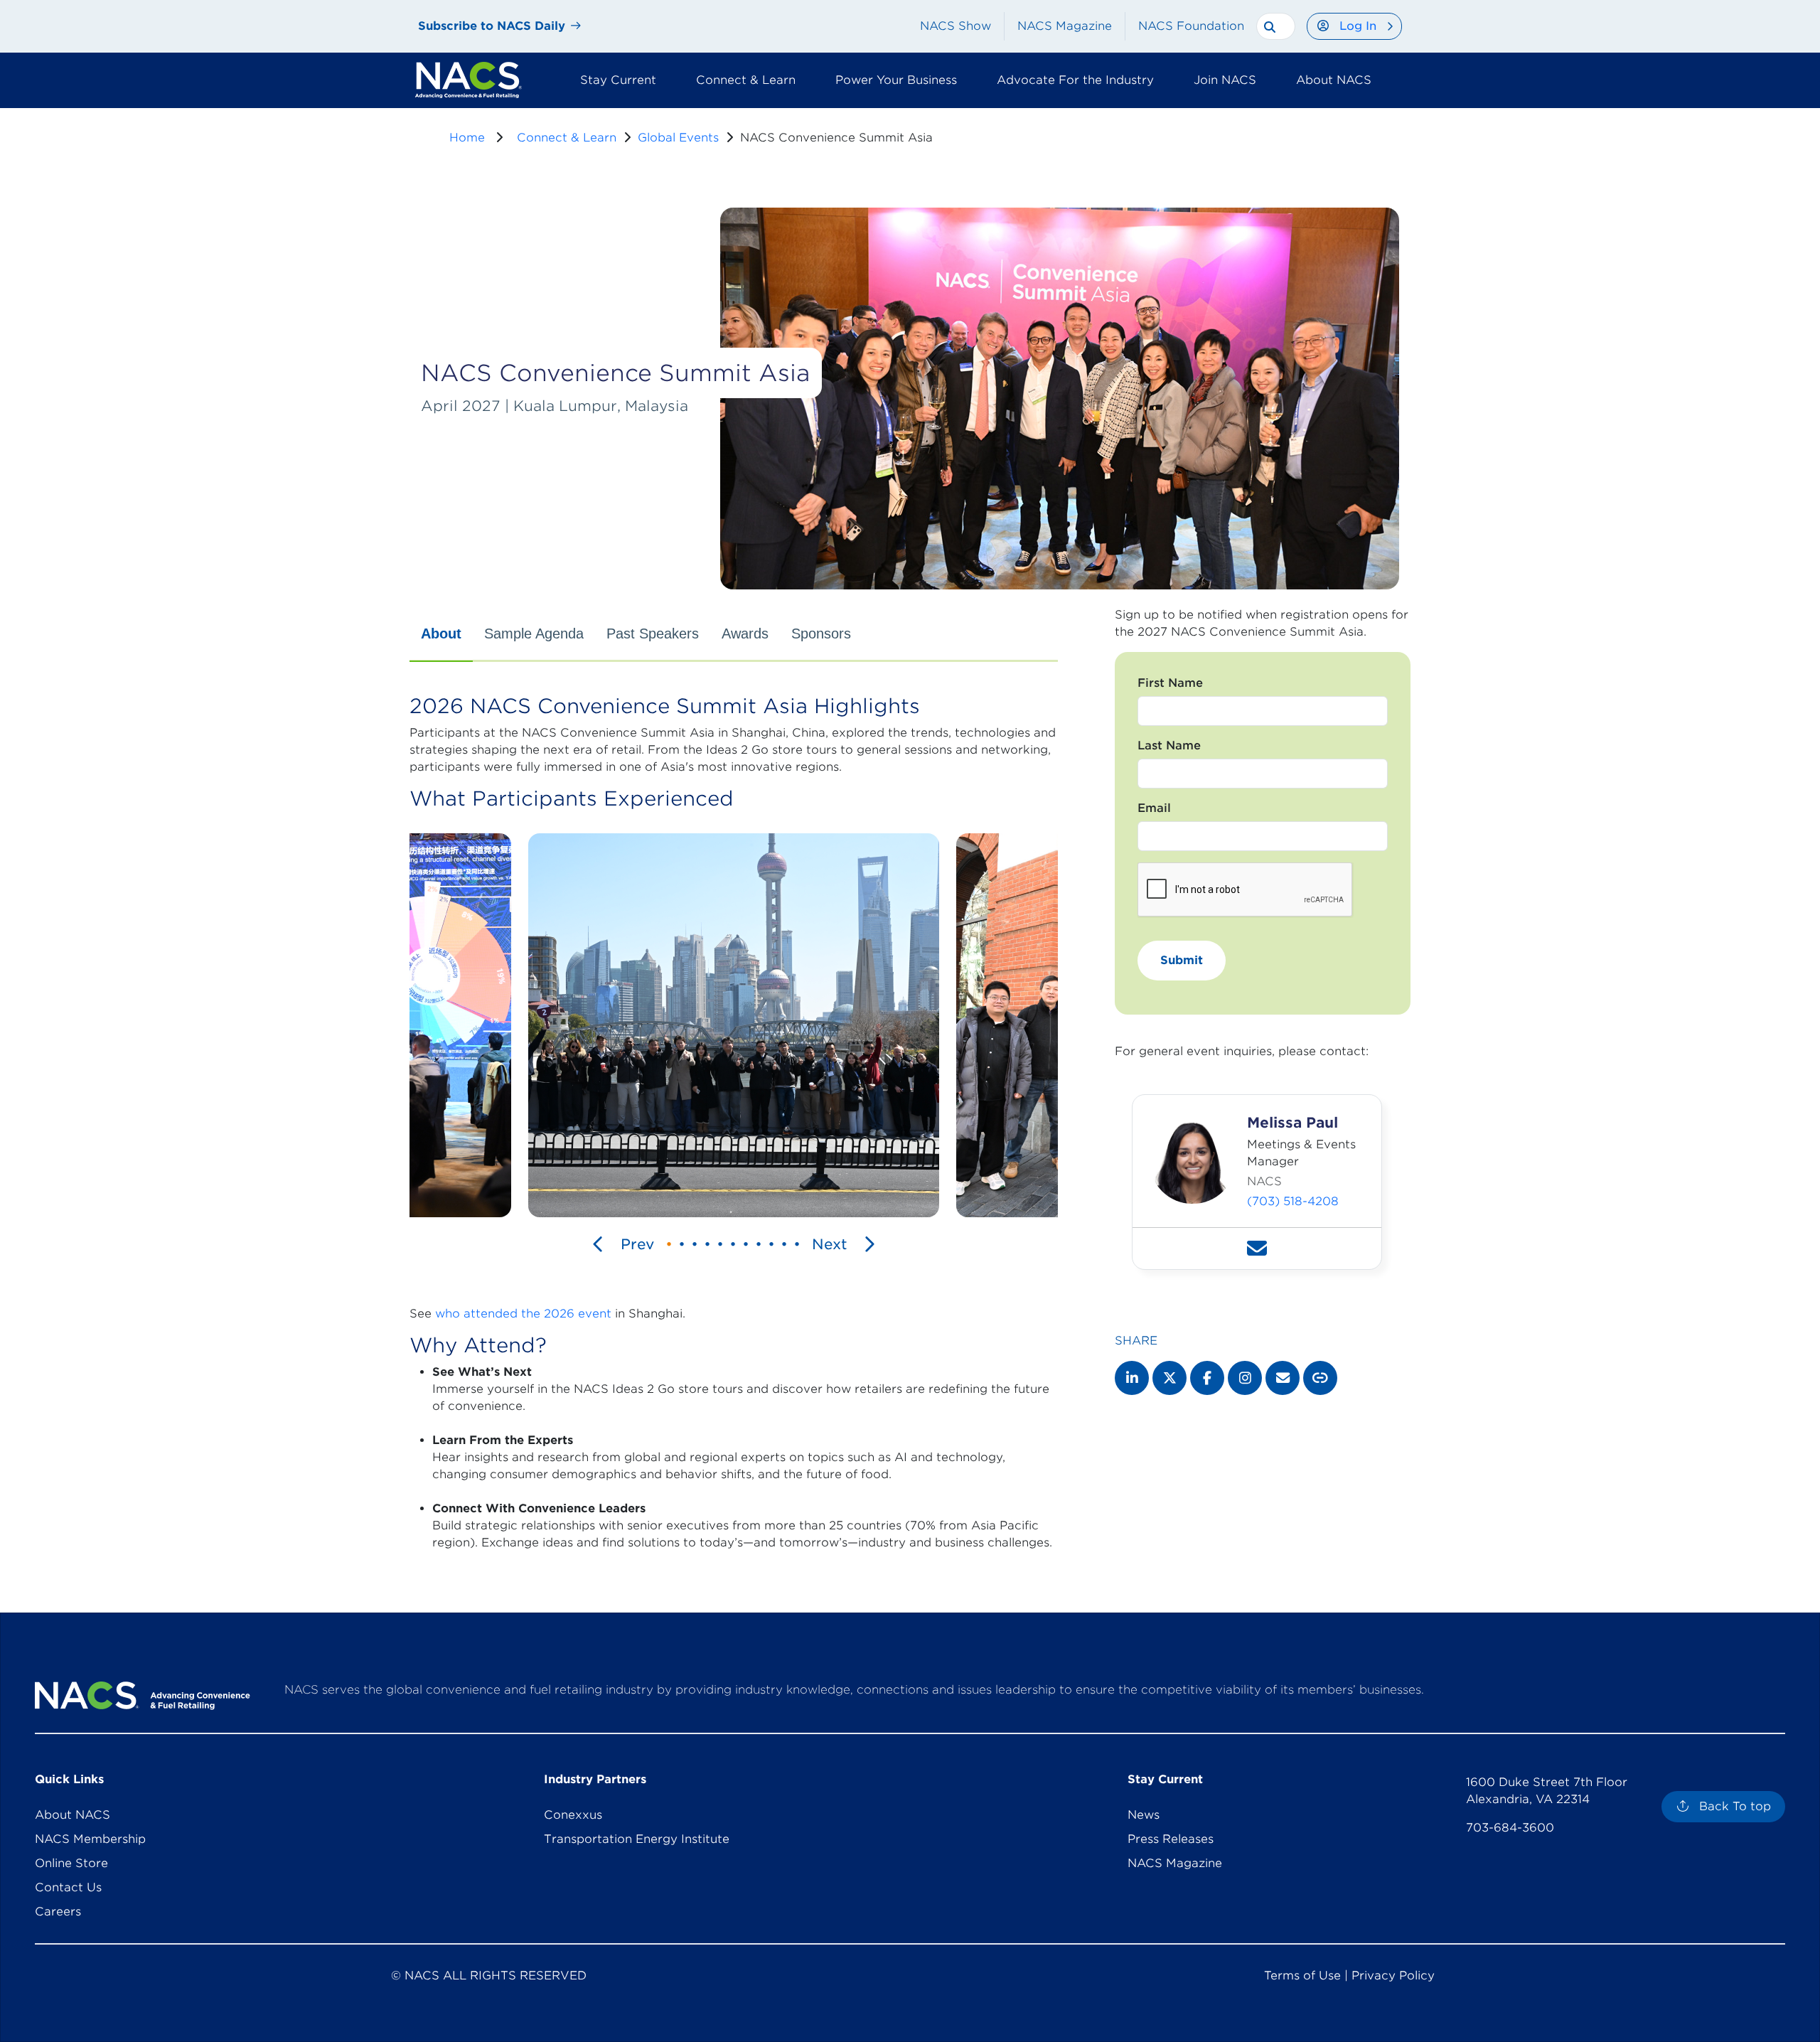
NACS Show (955, 26)
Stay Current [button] (618, 80)
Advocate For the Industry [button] (1075, 80)
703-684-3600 (1510, 1828)
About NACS (73, 1815)
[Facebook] (1207, 1378)
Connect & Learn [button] (746, 80)
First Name (1170, 683)
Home (467, 138)
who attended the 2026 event (523, 1314)
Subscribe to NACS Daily (492, 26)
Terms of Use (1302, 1976)
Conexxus (573, 1815)
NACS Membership (90, 1839)
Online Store (71, 1863)
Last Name (1169, 745)
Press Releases (1171, 1839)
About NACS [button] (1334, 80)
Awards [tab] (745, 634)
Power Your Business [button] (896, 80)
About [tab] (441, 634)
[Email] (1283, 1378)
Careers (58, 1912)
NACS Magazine (1065, 26)
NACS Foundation (1191, 26)
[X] (1169, 1378)
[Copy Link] (1320, 1378)
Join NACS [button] (1225, 80)
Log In (1358, 26)
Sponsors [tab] (821, 634)
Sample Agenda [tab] (534, 634)
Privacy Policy (1393, 1976)
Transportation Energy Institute (637, 1839)
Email (1154, 808)
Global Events (678, 138)
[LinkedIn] (1132, 1378)
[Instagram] (1245, 1378)
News (1144, 1815)
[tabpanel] (734, 1129)
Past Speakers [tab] (653, 634)
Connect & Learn (567, 138)
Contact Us (68, 1887)
